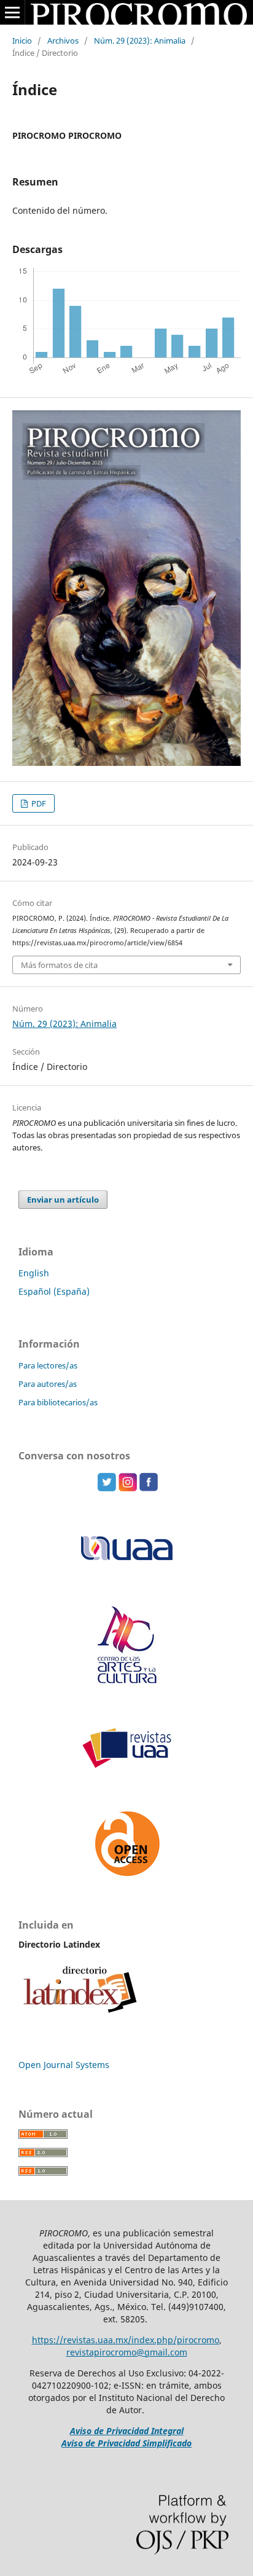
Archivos (63, 41)
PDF (38, 803)
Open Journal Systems (64, 2065)
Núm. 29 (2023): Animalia (140, 41)
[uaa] (127, 1682)
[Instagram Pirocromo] (128, 1488)
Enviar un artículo (63, 1200)
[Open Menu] (12, 12)
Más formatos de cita (59, 965)
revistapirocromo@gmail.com (127, 2352)
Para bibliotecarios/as (58, 1402)
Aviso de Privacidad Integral (127, 2431)
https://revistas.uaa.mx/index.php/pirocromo (126, 2340)
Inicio (22, 41)
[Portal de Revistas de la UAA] (126, 1766)
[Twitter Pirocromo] (107, 1488)
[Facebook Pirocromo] (149, 1488)
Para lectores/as (48, 1365)
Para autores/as (48, 1384)
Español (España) (54, 1291)
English (34, 1273)
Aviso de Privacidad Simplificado (126, 2443)
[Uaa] (126, 1560)
